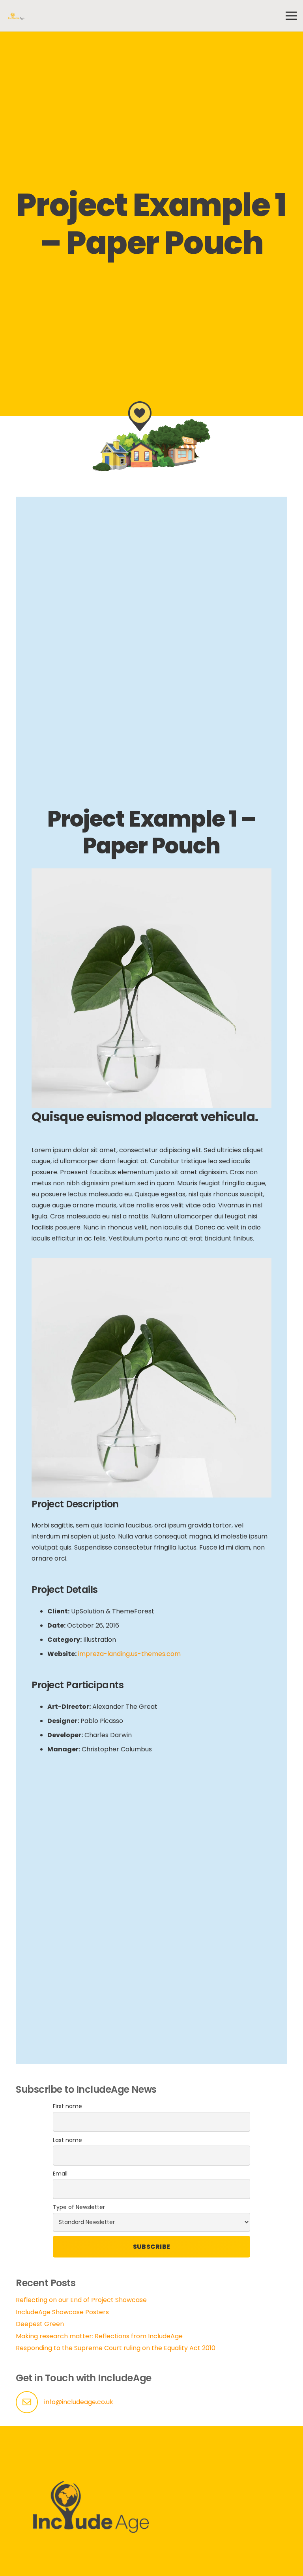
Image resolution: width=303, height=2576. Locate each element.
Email (60, 2174)
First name (67, 2106)
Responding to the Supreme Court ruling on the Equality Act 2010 (116, 2348)
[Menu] (291, 16)
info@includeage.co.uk (79, 2402)
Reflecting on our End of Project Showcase (81, 2300)
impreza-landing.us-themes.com (129, 1654)
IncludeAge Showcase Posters (62, 2312)
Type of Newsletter (79, 2207)
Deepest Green (40, 2324)
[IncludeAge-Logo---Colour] (16, 16)
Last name (67, 2140)
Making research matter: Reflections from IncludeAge (99, 2336)
